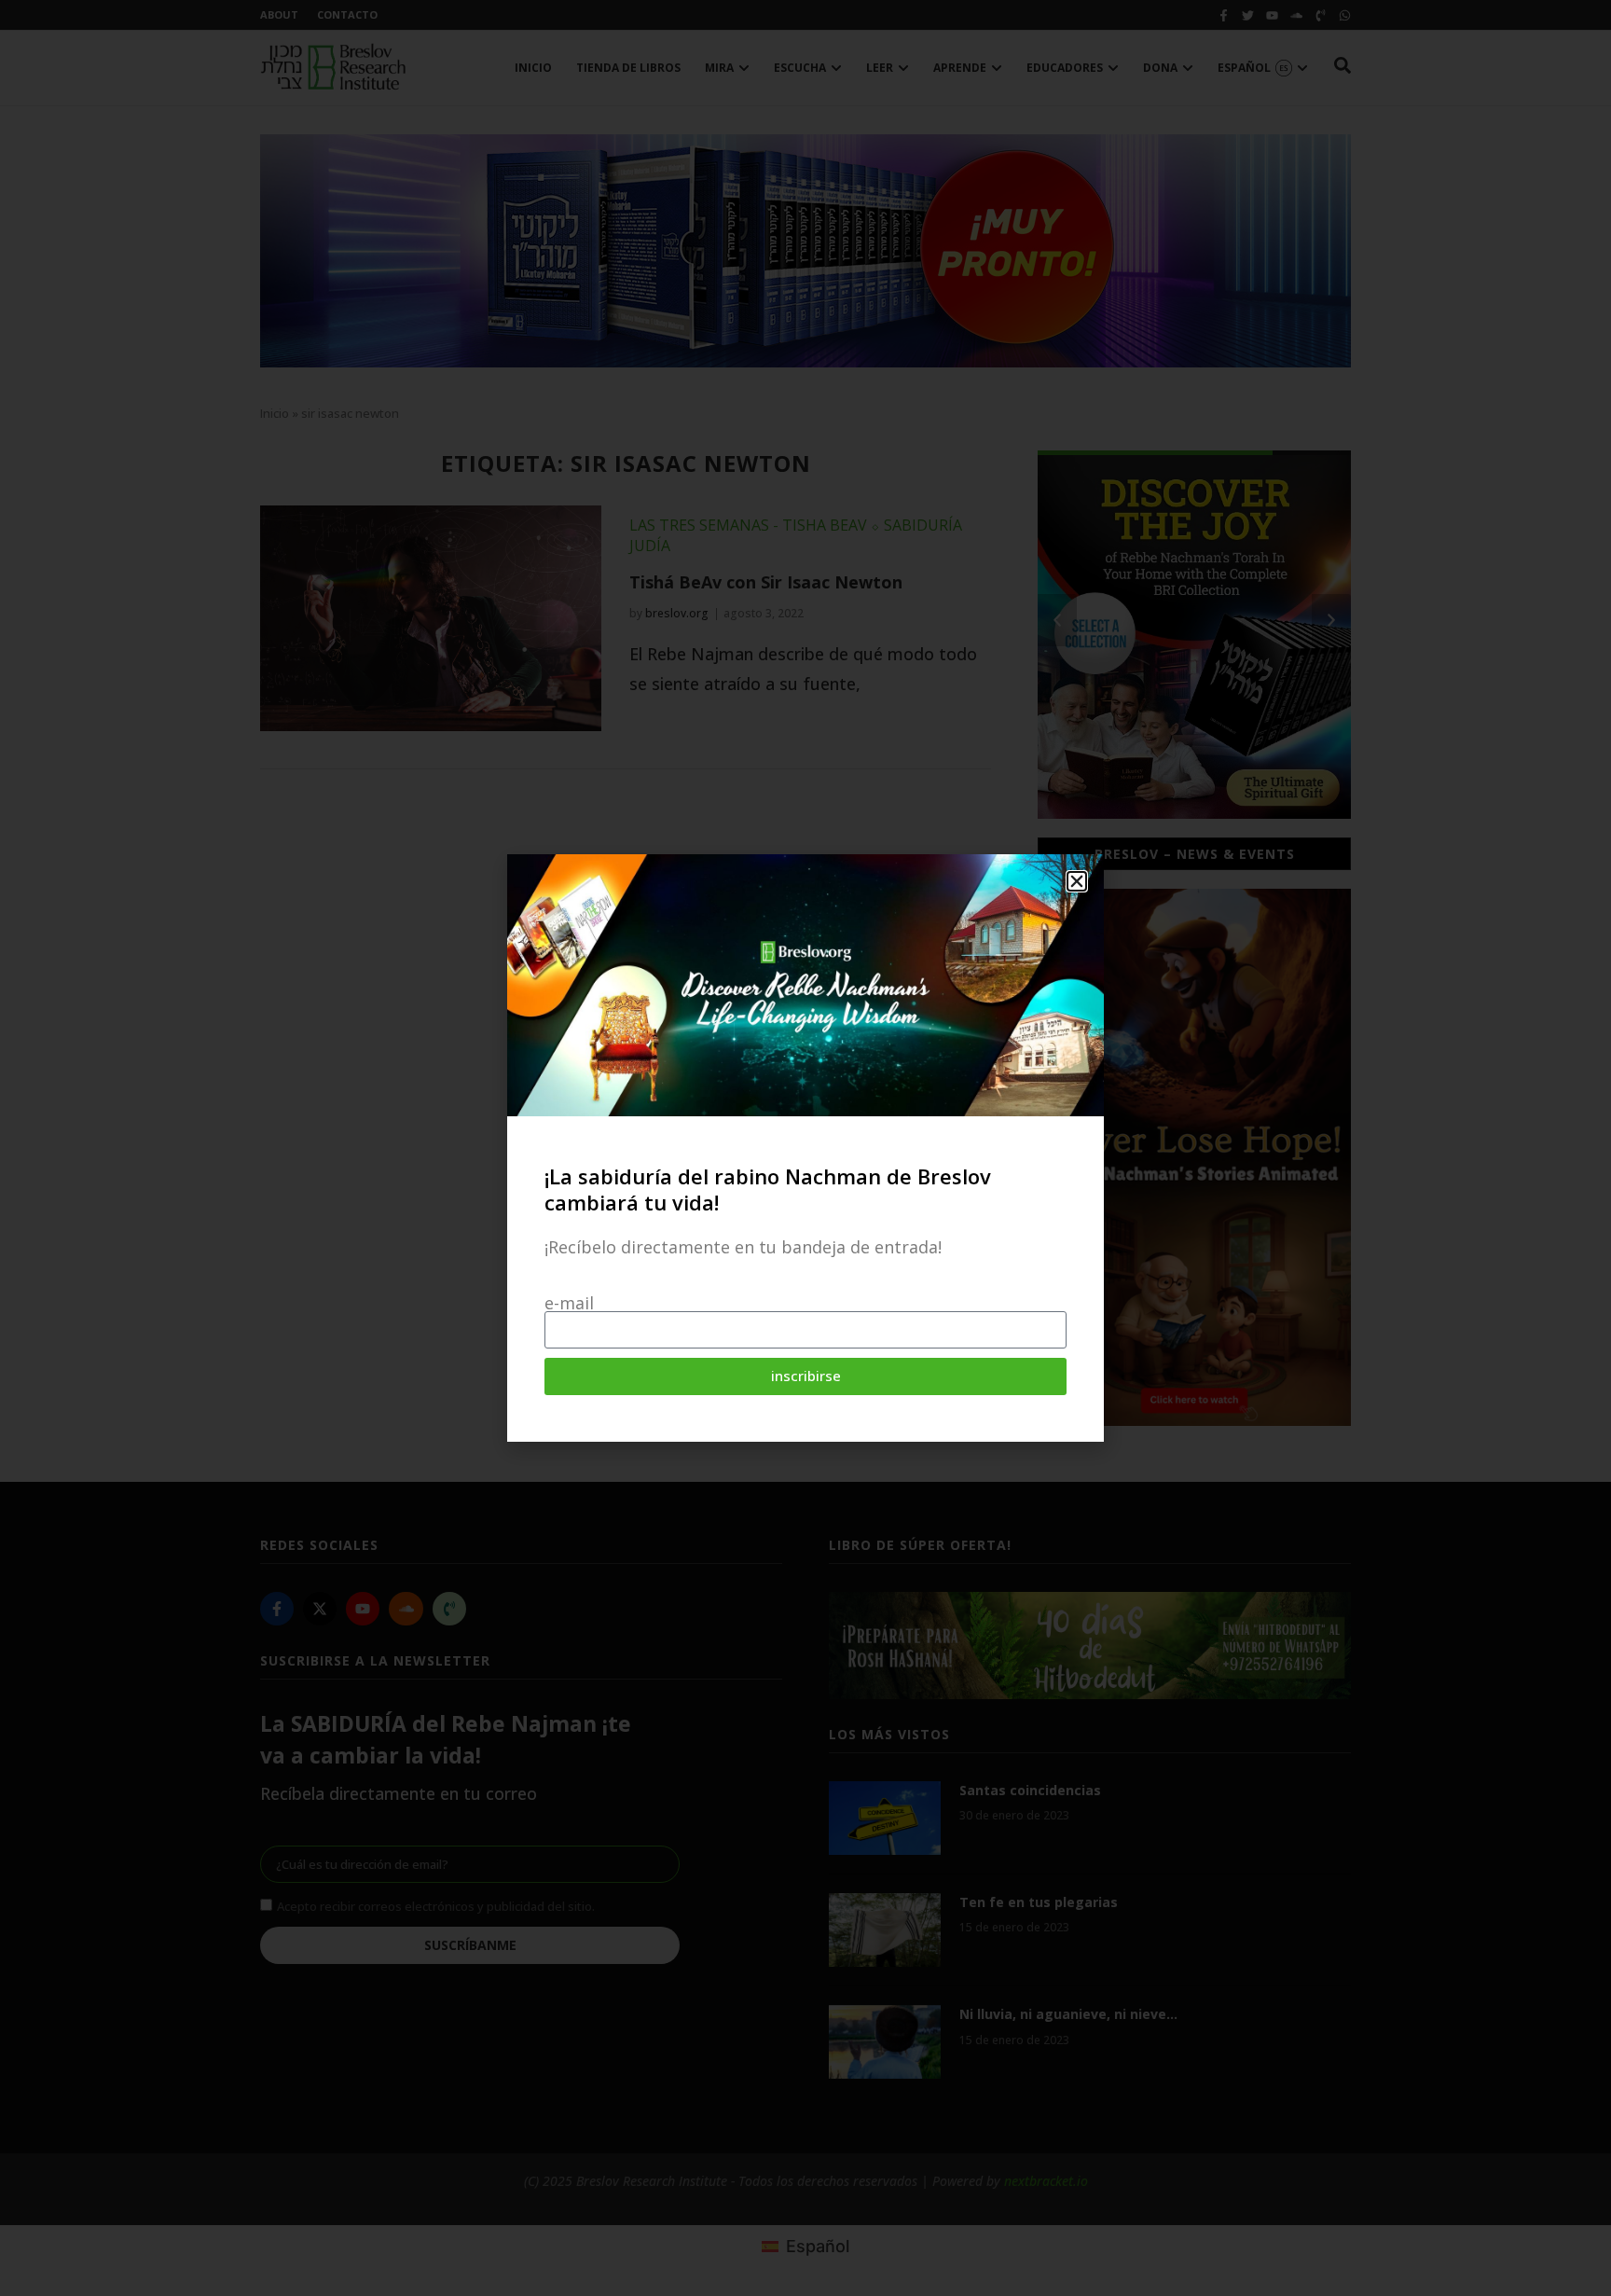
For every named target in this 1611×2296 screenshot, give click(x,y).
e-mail (569, 1303)
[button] (1077, 881)
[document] (805, 1148)
